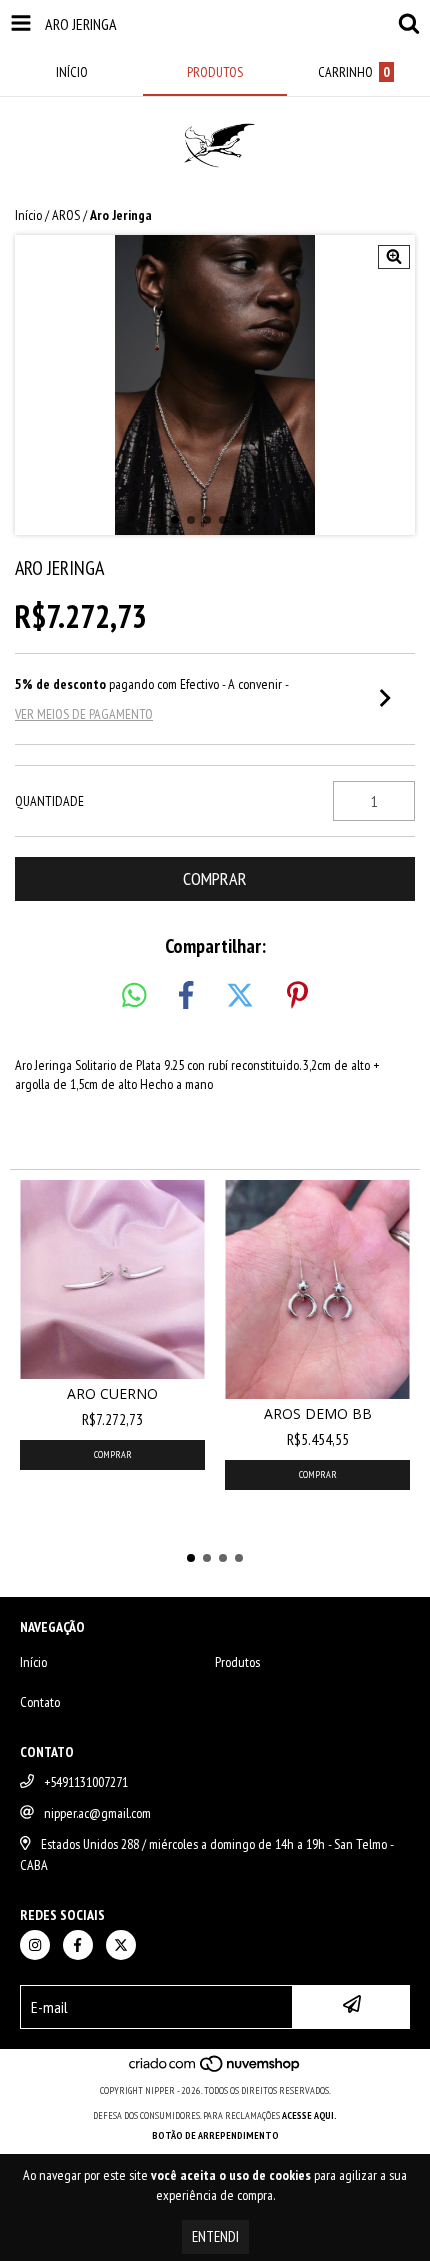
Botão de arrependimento (215, 2135)
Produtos (237, 1662)
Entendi (215, 2236)
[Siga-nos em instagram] (35, 1945)
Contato (40, 1702)
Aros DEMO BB (318, 1413)
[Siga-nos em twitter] (121, 1945)
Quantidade (49, 801)
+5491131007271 (86, 1782)
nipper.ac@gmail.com (97, 1813)
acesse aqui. (309, 2115)
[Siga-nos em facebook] (78, 1945)
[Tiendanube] (215, 2070)
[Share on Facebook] (186, 996)
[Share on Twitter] (240, 996)
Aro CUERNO (112, 1393)
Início (28, 215)
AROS (66, 215)
